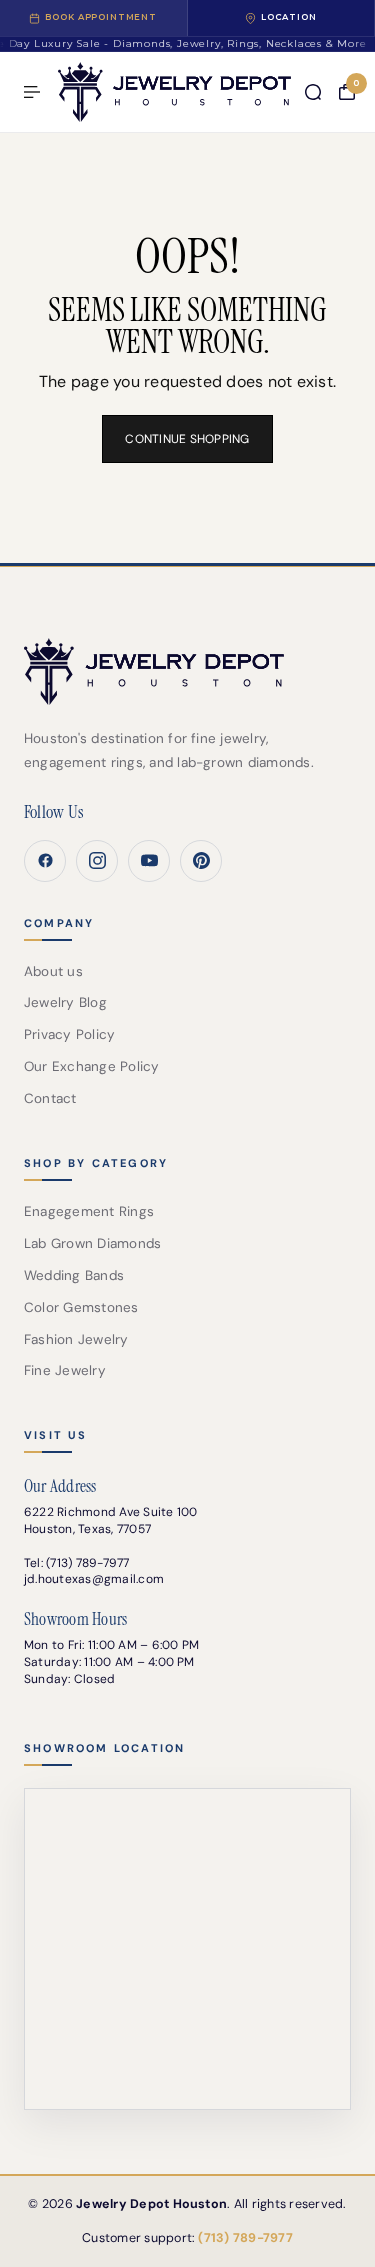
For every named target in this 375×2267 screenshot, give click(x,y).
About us (53, 971)
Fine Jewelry (65, 1370)
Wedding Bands (74, 1275)
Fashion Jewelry (76, 1339)
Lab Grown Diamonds (92, 1243)
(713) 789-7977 (87, 1563)
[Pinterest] (201, 861)
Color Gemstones (81, 1307)
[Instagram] (97, 861)
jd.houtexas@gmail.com (94, 1579)
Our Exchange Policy (92, 1066)
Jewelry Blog (65, 1002)
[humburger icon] (32, 92)
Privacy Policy (69, 1034)
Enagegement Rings (89, 1211)
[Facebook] (45, 861)
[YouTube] (149, 861)
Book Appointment (101, 17)
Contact (50, 1098)
